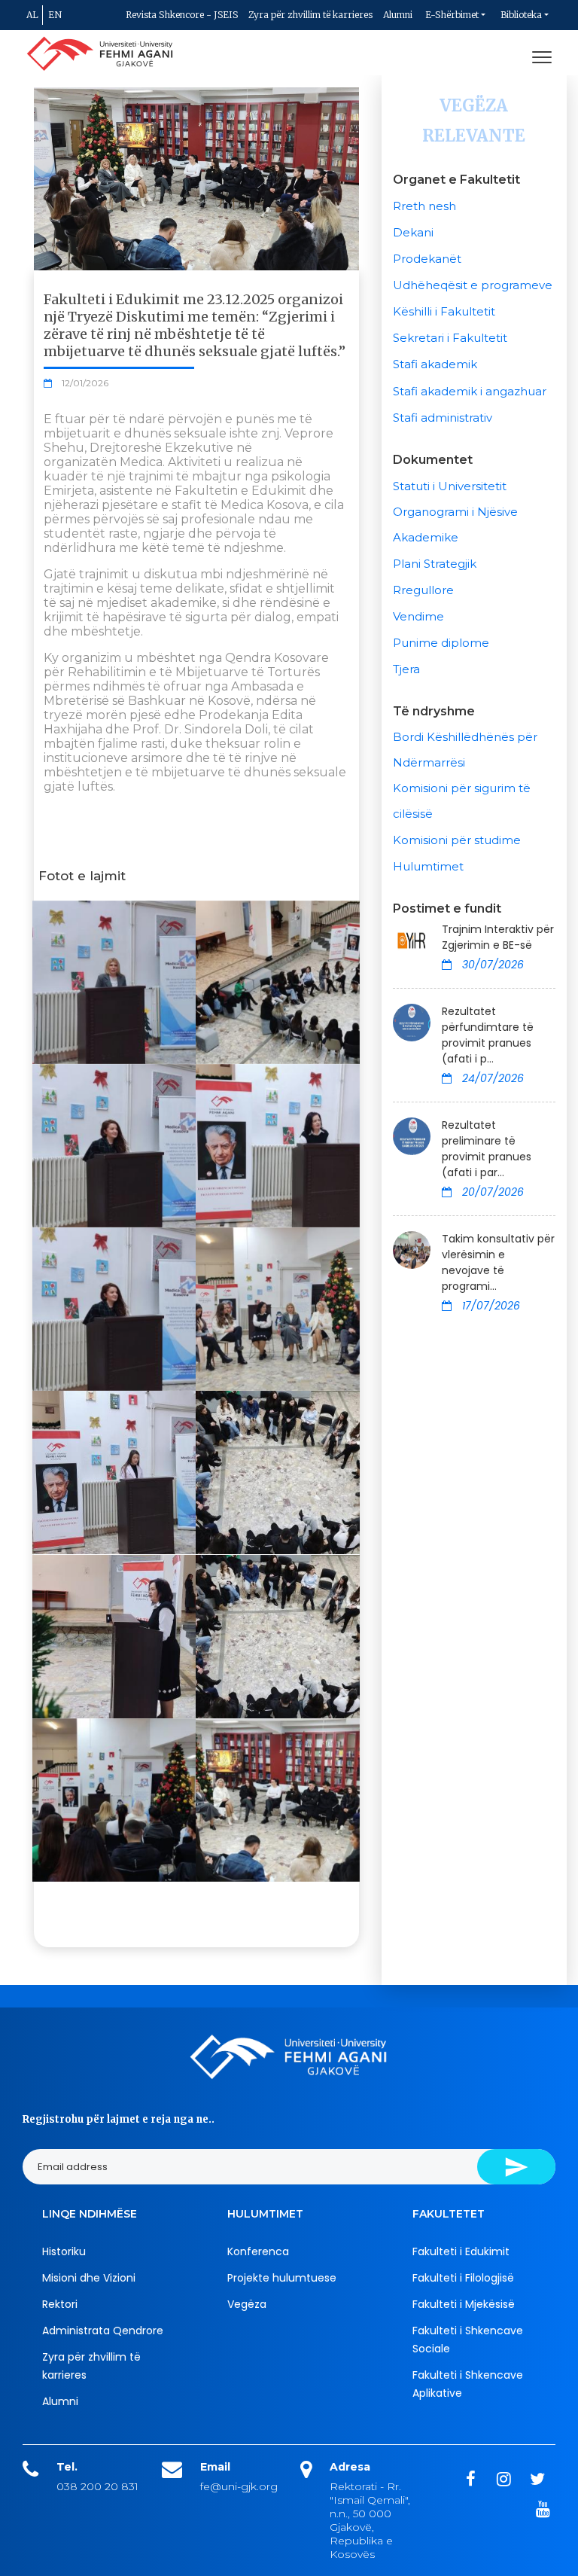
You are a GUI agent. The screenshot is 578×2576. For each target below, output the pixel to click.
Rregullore (423, 590)
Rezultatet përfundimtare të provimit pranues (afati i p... (488, 1035)
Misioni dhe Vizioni (89, 2278)
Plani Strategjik (435, 564)
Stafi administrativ (443, 418)
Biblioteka (521, 15)
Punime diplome (441, 643)
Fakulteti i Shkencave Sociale (468, 2340)
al (32, 15)
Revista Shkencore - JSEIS (182, 15)
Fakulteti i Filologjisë (463, 2278)
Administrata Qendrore (103, 2331)
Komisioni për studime (457, 840)
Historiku (64, 2251)
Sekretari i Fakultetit (450, 338)
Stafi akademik (435, 364)
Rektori (60, 2304)
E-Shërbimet (452, 15)
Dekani (413, 232)
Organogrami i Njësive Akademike (455, 524)
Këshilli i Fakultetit (444, 311)
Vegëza (247, 2304)
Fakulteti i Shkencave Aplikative (468, 2384)
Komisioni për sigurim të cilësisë (462, 801)
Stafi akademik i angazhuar (470, 391)
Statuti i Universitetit (450, 486)
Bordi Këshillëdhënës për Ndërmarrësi (465, 750)
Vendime (418, 616)
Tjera (406, 669)
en (55, 15)
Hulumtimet (428, 866)
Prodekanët (427, 259)
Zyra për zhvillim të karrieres (310, 15)
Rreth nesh (424, 206)
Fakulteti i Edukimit (461, 2251)
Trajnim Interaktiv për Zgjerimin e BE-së (498, 937)
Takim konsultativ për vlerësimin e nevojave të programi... (498, 1262)
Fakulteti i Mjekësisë (464, 2304)
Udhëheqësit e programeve (473, 285)
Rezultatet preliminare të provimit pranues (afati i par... (487, 1149)
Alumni (398, 15)
